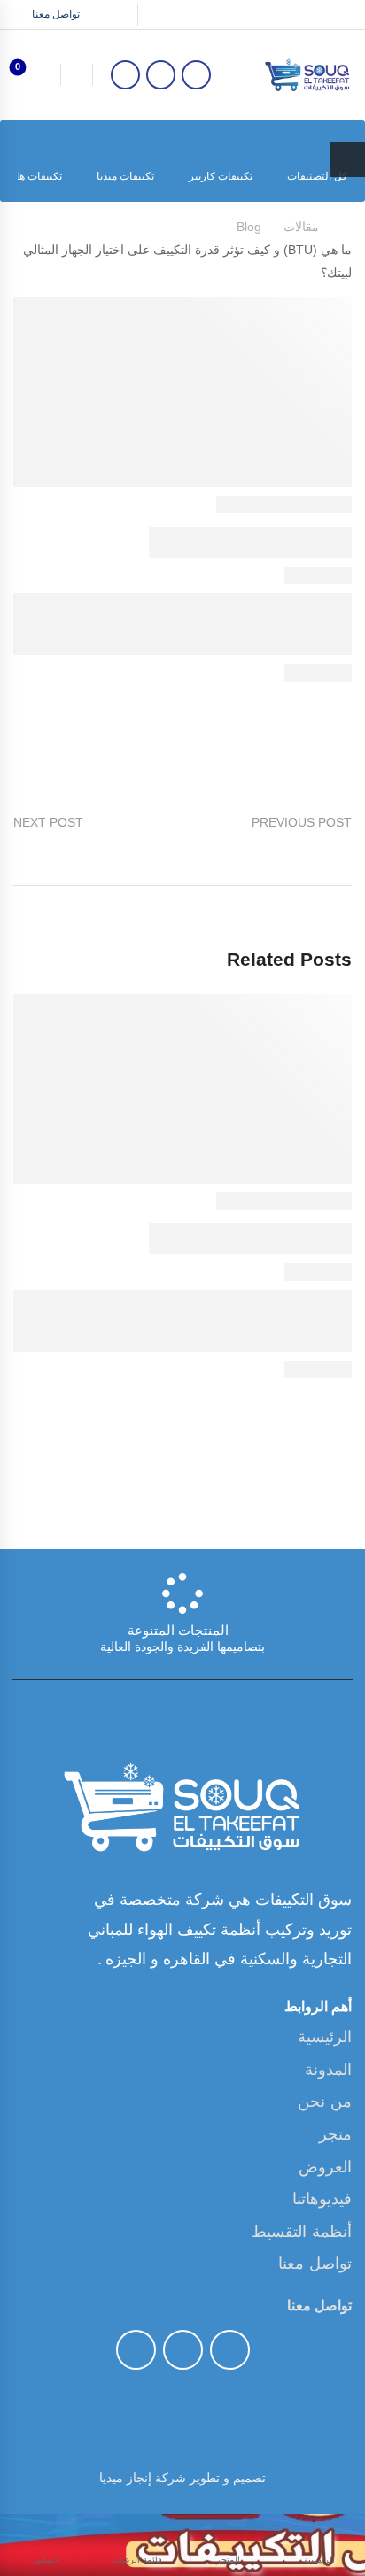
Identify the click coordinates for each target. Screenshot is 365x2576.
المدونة (328, 2070)
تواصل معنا (315, 2264)
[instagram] (125, 75)
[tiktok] (161, 75)
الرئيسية (325, 2037)
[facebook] (196, 75)
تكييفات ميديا (125, 176)
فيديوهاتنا (322, 2199)
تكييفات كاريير (221, 176)
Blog (249, 227)
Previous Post (302, 822)
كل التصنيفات (317, 176)
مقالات (301, 227)
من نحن (325, 2102)
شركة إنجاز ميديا (143, 2478)
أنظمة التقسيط (302, 2232)
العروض (325, 2167)
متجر (335, 2134)
